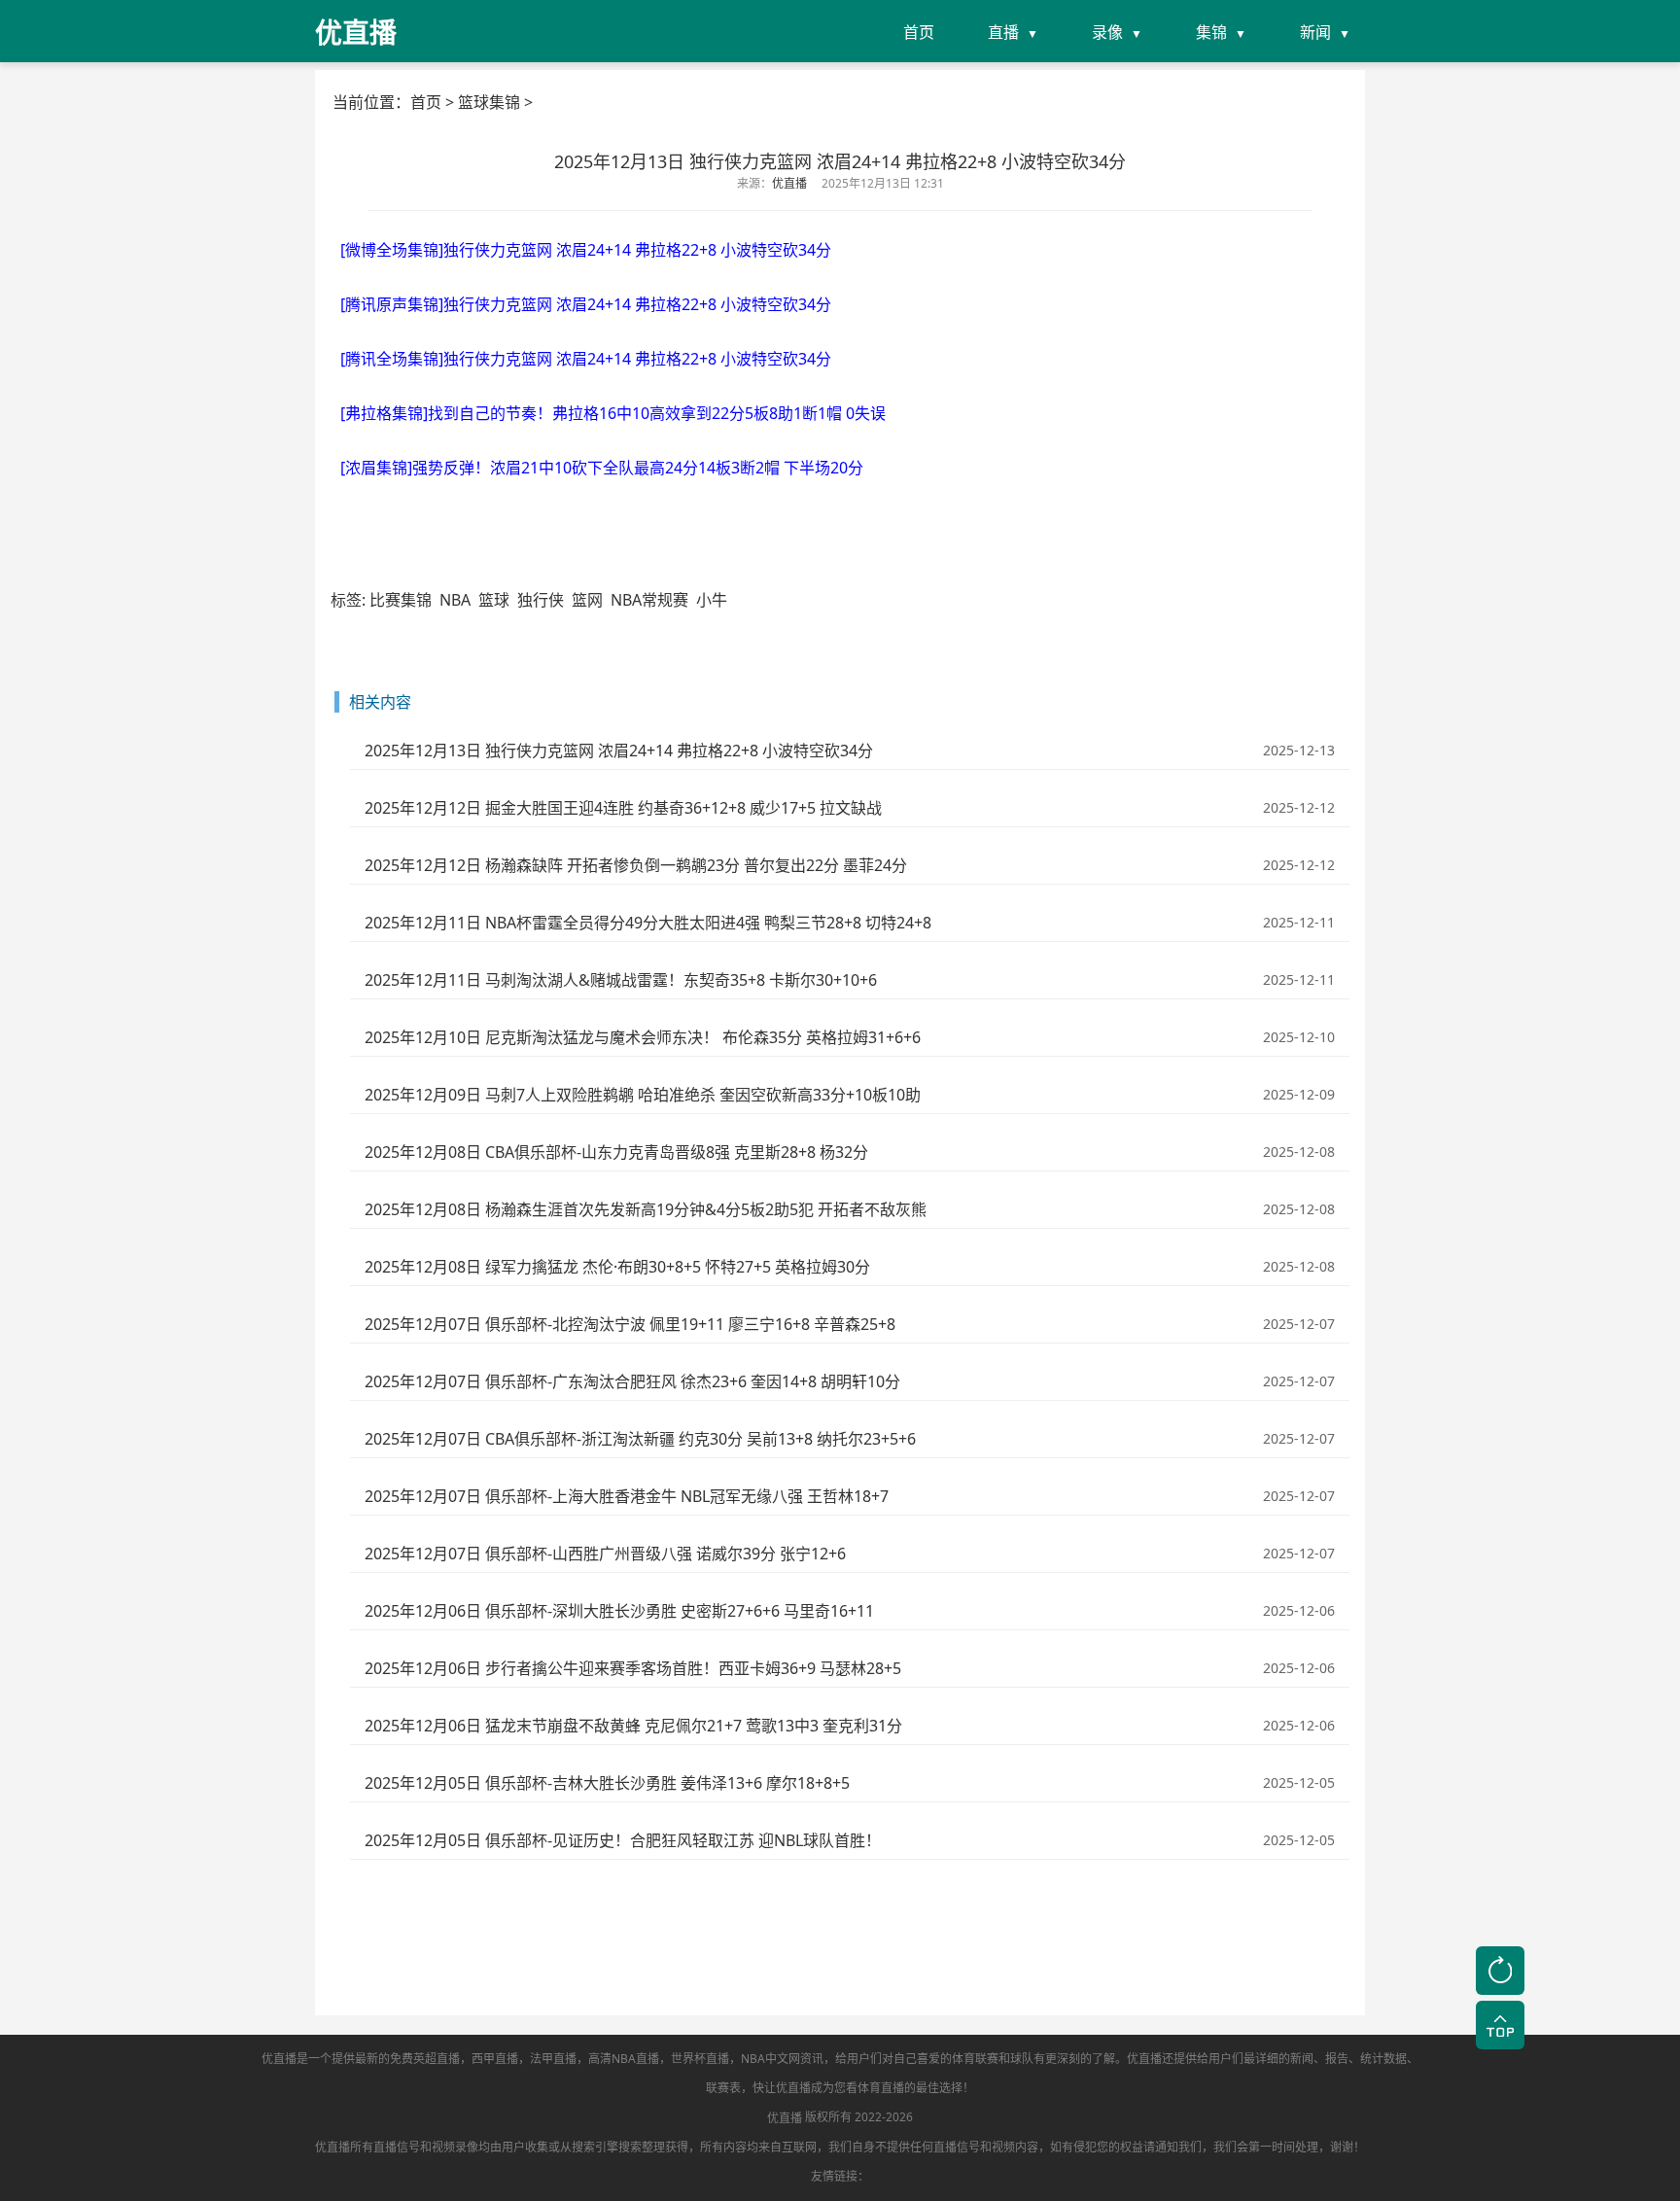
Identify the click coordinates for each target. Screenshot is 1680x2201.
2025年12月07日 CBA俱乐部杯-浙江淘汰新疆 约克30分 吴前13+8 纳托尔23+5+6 (640, 1439)
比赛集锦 (401, 600)
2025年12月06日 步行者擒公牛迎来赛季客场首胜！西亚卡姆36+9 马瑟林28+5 (633, 1668)
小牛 (712, 600)
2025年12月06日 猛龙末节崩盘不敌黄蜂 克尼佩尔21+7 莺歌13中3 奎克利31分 (633, 1726)
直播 (1003, 32)
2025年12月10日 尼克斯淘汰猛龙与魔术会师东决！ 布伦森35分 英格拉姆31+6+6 (643, 1037)
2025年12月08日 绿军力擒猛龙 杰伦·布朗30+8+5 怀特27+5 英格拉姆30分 (617, 1267)
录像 (1107, 32)
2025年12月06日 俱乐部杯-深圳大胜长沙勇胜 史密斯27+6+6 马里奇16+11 (619, 1611)
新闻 (1315, 32)
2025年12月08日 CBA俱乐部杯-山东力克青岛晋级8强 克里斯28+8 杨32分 (616, 1152)
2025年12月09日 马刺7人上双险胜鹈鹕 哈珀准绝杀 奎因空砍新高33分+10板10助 (643, 1095)
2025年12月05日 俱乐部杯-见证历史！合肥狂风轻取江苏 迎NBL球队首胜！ (623, 1840)
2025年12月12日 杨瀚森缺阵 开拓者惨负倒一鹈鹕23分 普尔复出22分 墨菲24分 (636, 865)
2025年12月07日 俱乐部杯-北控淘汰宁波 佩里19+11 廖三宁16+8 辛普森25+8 (630, 1324)
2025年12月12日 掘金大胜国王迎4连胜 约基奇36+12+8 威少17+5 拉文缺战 (623, 808)
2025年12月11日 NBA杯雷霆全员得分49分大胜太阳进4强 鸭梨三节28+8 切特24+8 (648, 923)
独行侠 (541, 600)
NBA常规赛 (649, 600)
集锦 (1211, 32)
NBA (455, 600)
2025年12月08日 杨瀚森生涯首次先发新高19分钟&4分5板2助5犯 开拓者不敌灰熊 (646, 1209)
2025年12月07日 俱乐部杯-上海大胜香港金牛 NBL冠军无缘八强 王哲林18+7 (627, 1496)
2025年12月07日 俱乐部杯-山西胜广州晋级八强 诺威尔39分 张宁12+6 (605, 1554)
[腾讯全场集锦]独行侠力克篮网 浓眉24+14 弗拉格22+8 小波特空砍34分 (586, 359)
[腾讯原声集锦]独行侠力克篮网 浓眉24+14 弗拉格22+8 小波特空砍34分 (586, 304)
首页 (919, 32)
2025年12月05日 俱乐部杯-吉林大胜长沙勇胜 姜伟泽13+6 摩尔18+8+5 (607, 1783)
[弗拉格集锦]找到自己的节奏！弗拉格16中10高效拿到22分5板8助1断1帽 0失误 (613, 413)
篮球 (494, 600)
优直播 (785, 2118)
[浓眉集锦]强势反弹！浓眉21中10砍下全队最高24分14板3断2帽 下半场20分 (602, 468)
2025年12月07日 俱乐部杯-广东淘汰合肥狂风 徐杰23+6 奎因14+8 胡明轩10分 (632, 1381)
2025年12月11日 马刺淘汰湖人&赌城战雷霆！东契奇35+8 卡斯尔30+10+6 (621, 980)
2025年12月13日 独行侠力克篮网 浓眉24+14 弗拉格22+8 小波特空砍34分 (619, 751)
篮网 (587, 600)
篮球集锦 (489, 102)
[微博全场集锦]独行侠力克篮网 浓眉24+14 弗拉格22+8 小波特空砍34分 (586, 250)
